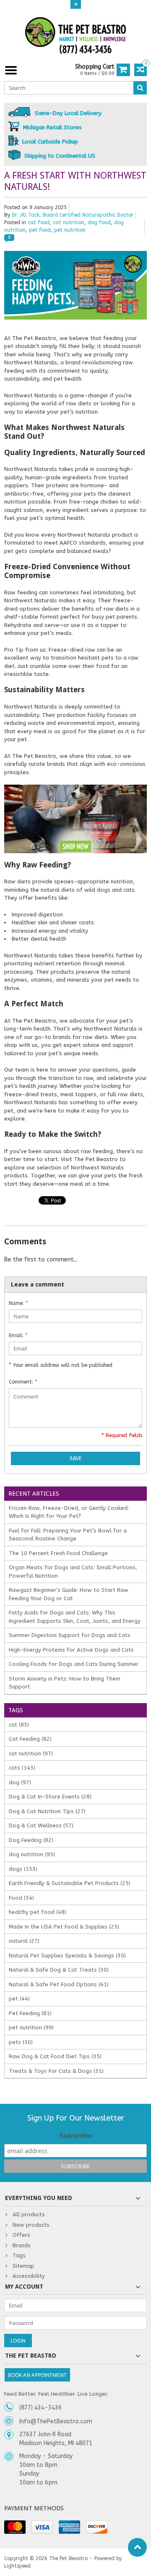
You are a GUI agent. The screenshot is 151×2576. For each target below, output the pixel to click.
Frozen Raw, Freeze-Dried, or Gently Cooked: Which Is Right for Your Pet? (69, 1512)
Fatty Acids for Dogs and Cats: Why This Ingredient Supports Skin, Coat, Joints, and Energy (75, 1617)
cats (22, 1768)
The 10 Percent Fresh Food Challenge (58, 1553)
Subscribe (75, 2136)
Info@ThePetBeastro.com (56, 2421)
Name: (18, 1303)
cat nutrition (69, 223)
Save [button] (75, 1458)
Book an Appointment (37, 2375)
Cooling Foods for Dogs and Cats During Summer (74, 1664)
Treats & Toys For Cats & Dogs (56, 2071)
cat (19, 1725)
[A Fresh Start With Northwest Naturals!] (75, 255)
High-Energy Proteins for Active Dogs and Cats (71, 1650)
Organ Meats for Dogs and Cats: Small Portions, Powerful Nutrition (73, 1572)
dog (20, 1782)
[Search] (140, 88)
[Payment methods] (15, 2527)
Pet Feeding (30, 2013)
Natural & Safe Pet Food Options (59, 1984)
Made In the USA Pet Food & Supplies (64, 1927)
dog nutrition (32, 1854)
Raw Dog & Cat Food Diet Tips (55, 2056)
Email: (18, 1335)
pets (21, 2042)
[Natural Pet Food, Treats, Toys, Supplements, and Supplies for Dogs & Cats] (75, 36)
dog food (99, 223)
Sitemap (23, 2266)
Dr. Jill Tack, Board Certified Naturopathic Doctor (73, 215)
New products (31, 2225)
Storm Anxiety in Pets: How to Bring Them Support (65, 1683)
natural (24, 1941)
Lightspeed (17, 2566)
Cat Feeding (30, 1739)
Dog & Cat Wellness (41, 1825)
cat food (39, 223)
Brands (22, 2245)
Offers (21, 2235)
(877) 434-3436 (40, 2408)
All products (29, 2214)
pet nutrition (70, 230)
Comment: (23, 1382)
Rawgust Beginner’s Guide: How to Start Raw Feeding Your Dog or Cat (69, 1594)
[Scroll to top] (137, 2547)
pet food (40, 230)
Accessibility (29, 2276)
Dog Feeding (31, 1840)
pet (19, 1999)
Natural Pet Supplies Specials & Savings (67, 1956)
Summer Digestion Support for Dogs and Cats (70, 1635)
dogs (23, 1869)
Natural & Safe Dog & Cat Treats (59, 1970)
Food (21, 1898)
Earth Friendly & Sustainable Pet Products (70, 1883)
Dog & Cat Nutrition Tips (47, 1811)
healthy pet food (38, 1912)
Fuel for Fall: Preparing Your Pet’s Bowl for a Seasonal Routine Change (68, 1535)
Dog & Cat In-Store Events (50, 1797)
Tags (19, 2255)
